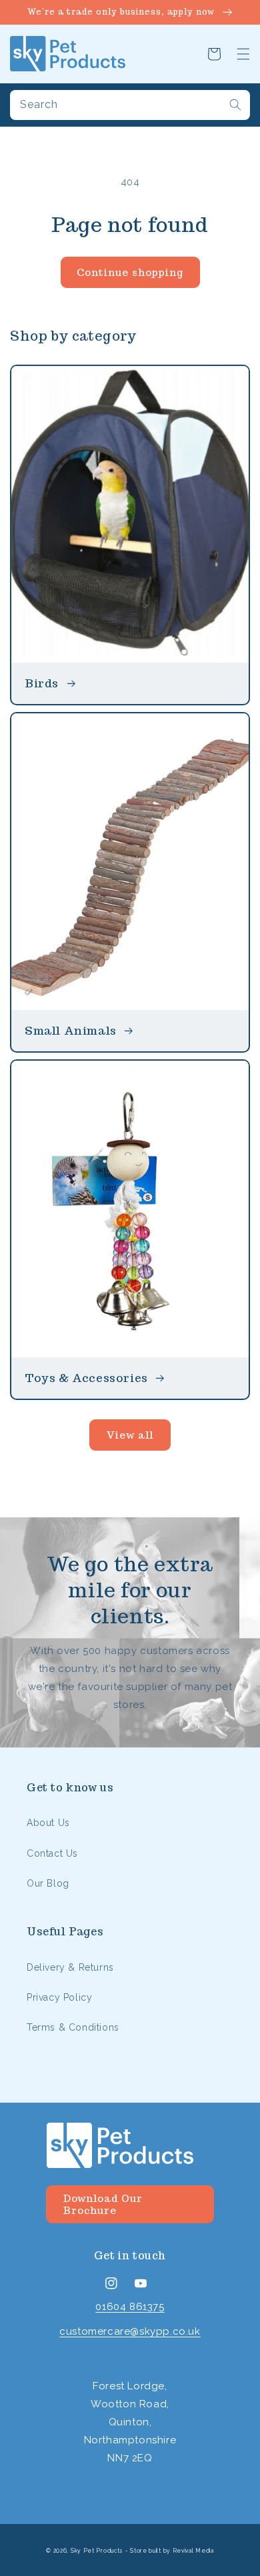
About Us (48, 1823)
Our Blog (48, 1883)
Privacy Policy (59, 1997)
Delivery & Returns (70, 1967)
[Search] (235, 105)
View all (130, 1435)
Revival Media (193, 2551)
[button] (243, 54)
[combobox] (130, 105)
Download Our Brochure (103, 2204)
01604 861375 (130, 2307)
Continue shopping (130, 272)
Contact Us (52, 1853)
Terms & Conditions (73, 2027)
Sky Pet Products (97, 2551)
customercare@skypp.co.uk (130, 2331)
